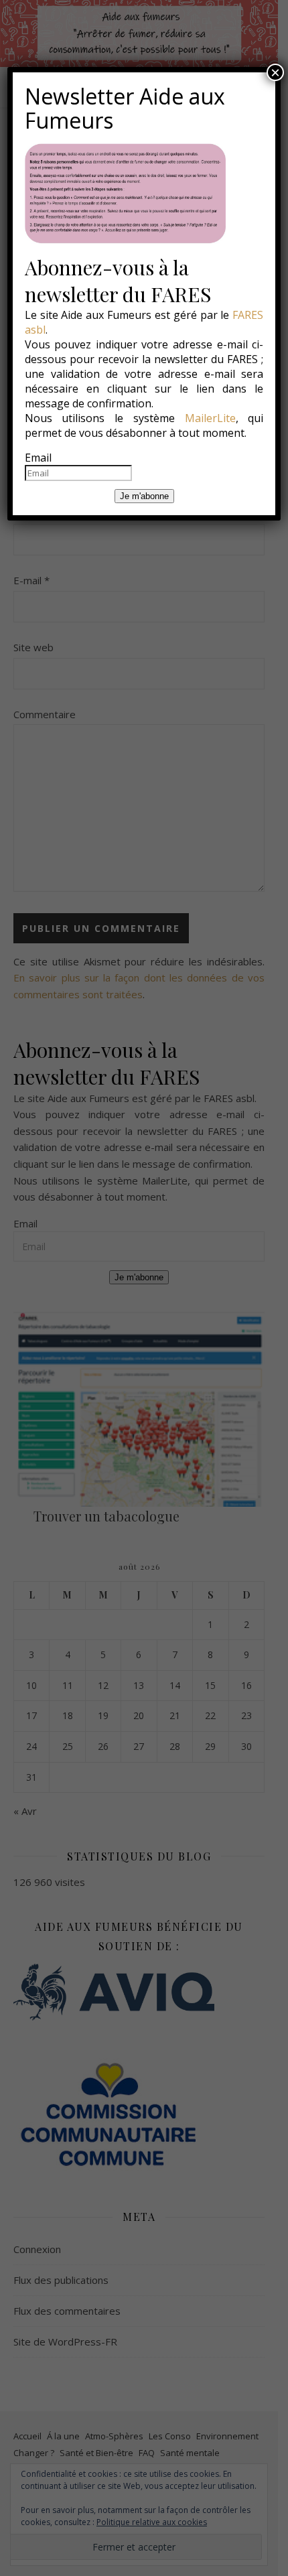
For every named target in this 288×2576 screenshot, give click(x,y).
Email (38, 458)
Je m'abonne (144, 496)
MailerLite (210, 418)
